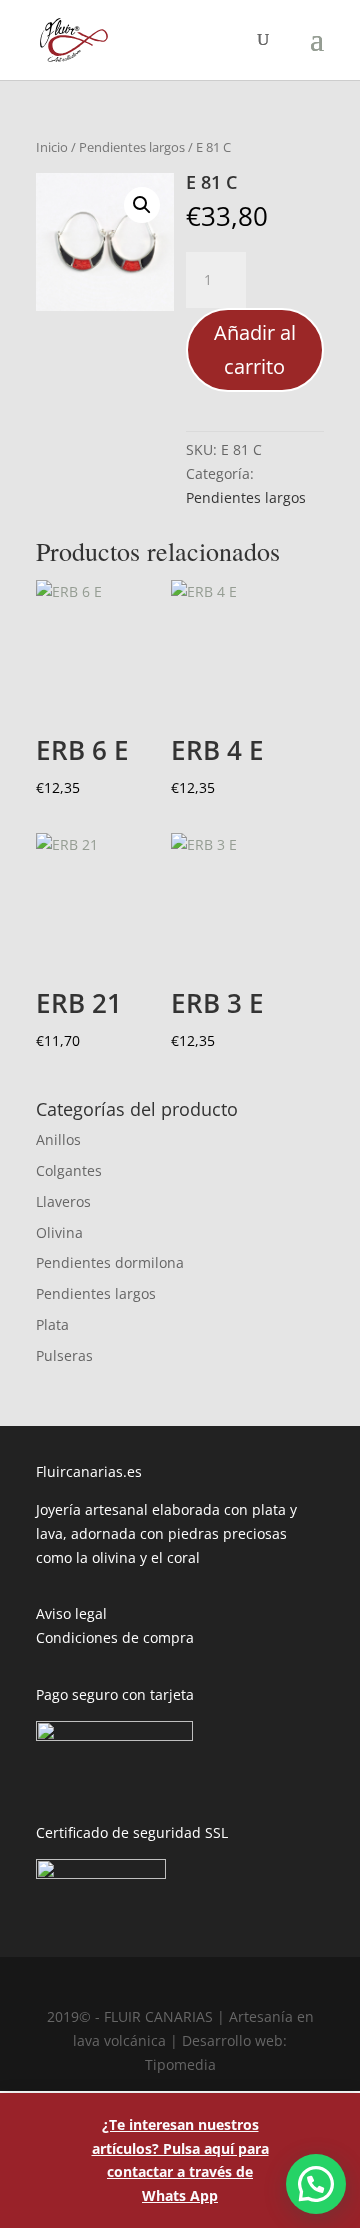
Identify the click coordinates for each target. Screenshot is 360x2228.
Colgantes (69, 1170)
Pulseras (64, 1355)
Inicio (52, 147)
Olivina (59, 1232)
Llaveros (63, 1201)
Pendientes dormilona (110, 1262)
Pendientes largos (132, 147)
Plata (52, 1324)
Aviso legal (71, 1613)
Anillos (58, 1139)
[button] (142, 205)
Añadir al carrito (255, 349)
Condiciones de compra (115, 1637)
